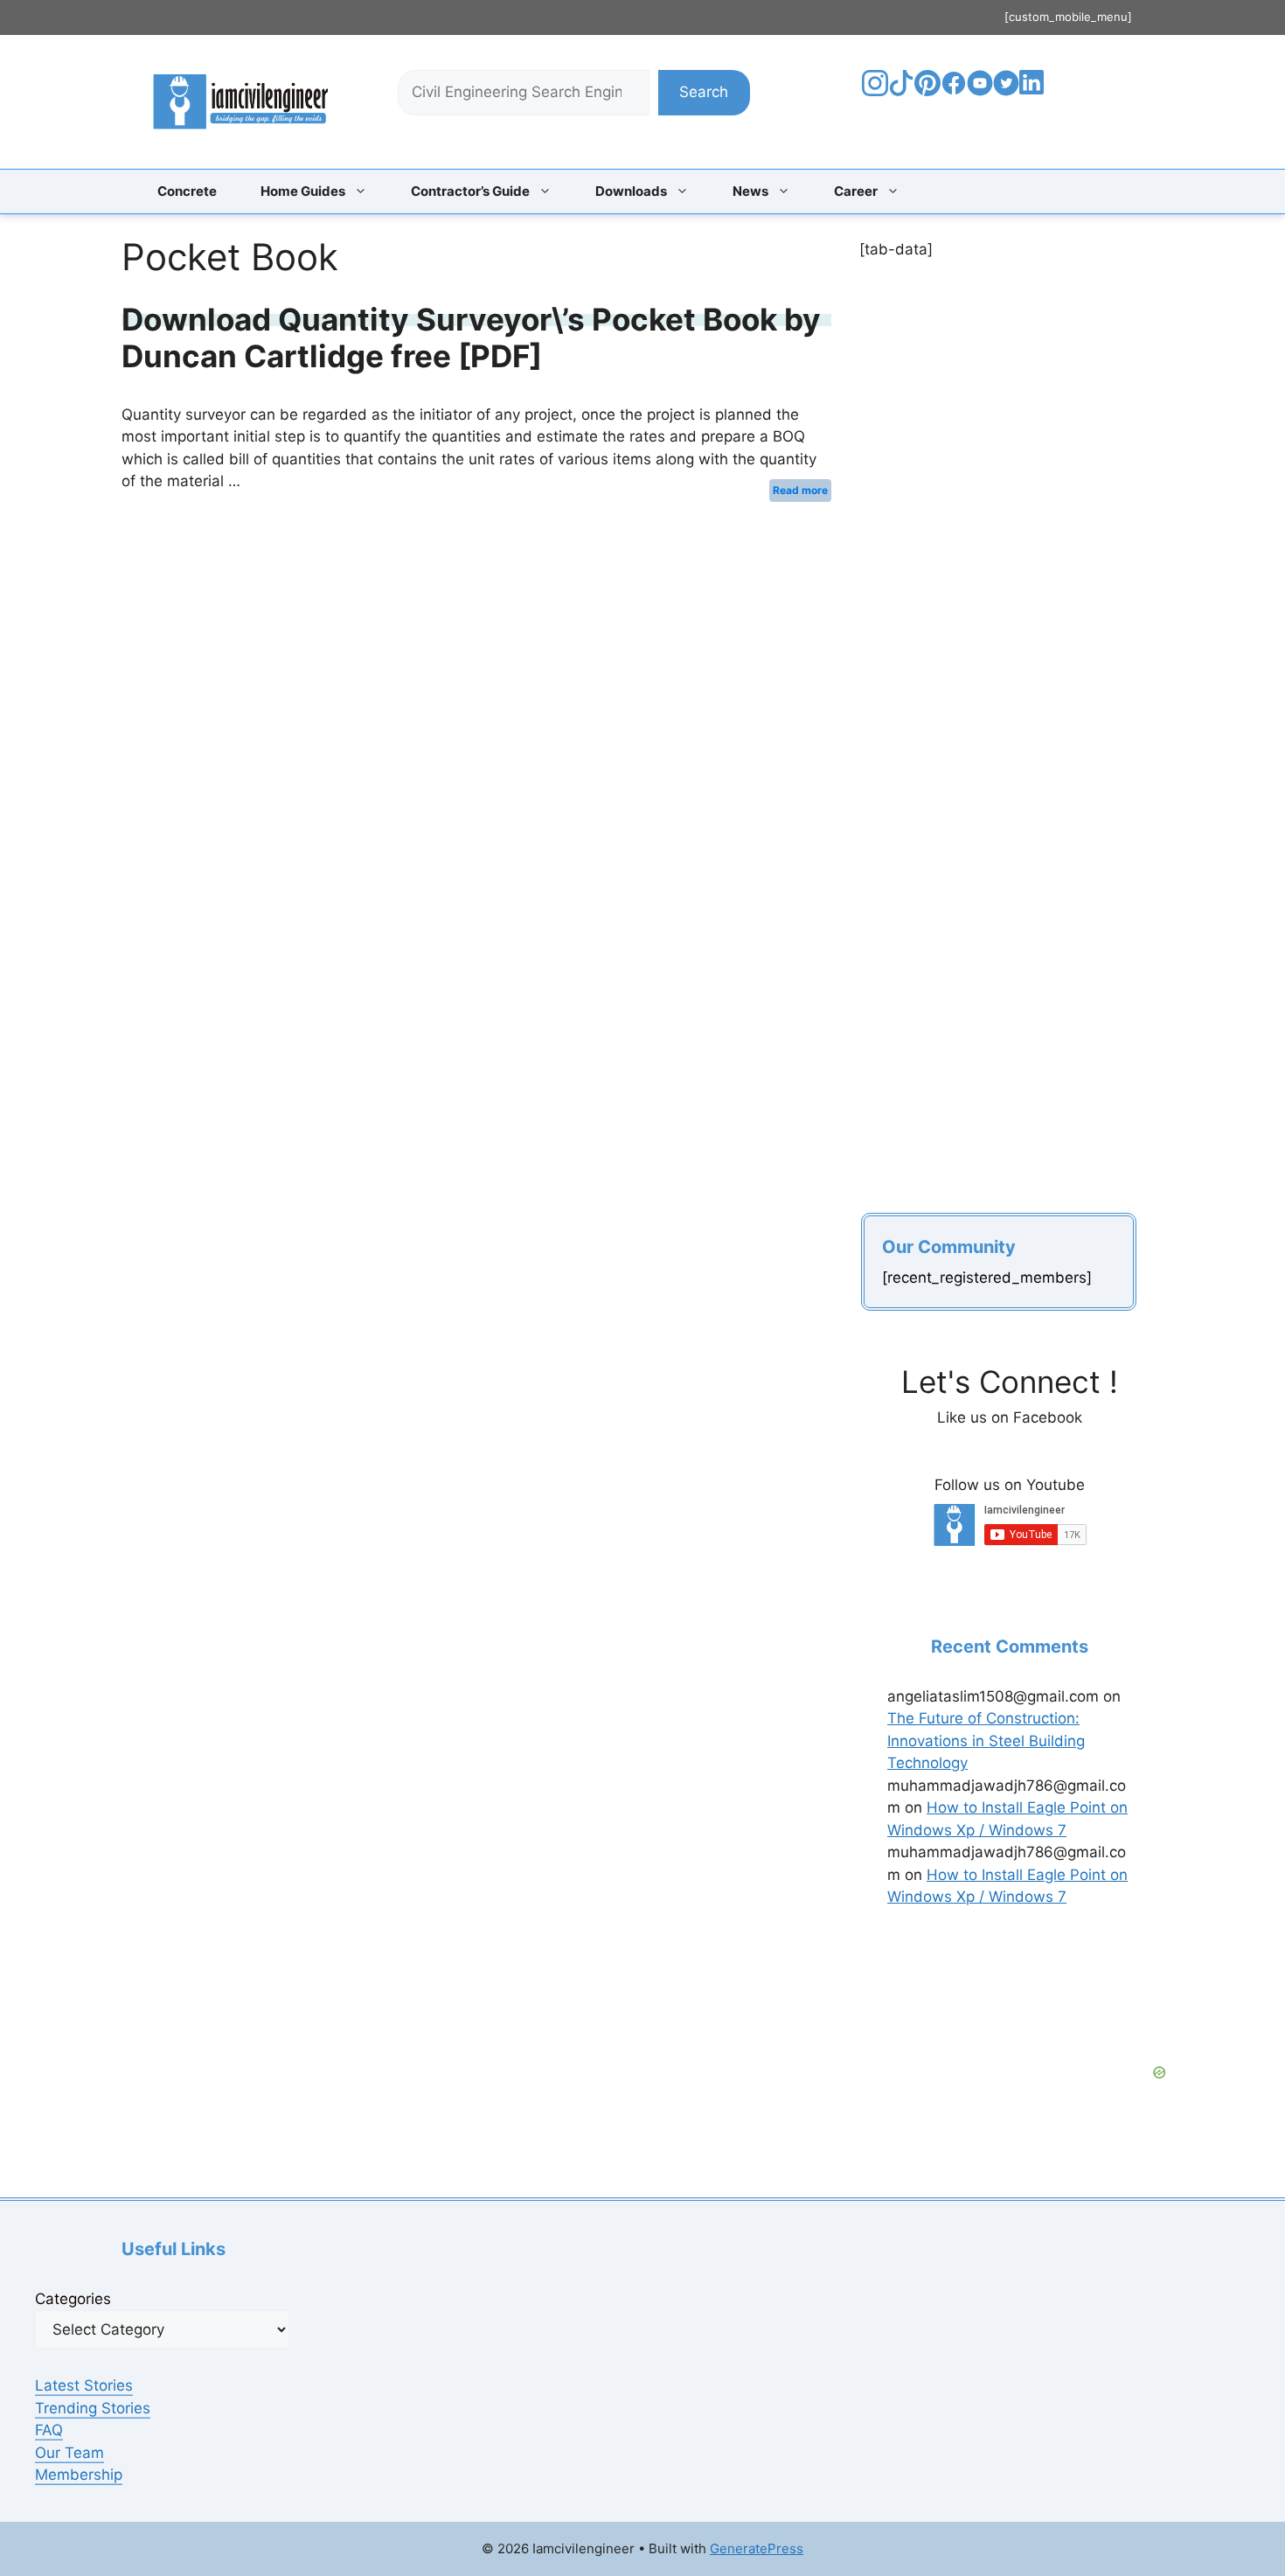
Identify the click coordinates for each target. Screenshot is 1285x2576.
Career (856, 191)
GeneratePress (757, 2548)
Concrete (187, 191)
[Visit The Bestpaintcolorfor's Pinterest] (927, 91)
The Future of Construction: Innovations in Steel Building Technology (986, 1741)
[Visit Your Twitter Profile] (1006, 91)
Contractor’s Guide (470, 191)
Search (704, 92)
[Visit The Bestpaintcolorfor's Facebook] (954, 91)
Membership (79, 2475)
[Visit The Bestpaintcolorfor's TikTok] (901, 91)
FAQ (49, 2430)
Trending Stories (93, 2408)
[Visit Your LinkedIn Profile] (1035, 95)
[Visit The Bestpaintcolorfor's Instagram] (875, 91)
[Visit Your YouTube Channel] (980, 91)
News (750, 191)
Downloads (631, 191)
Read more (800, 490)
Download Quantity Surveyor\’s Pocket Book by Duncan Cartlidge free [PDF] (471, 338)
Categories (73, 2299)
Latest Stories (84, 2385)
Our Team (69, 2453)
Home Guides (303, 191)
